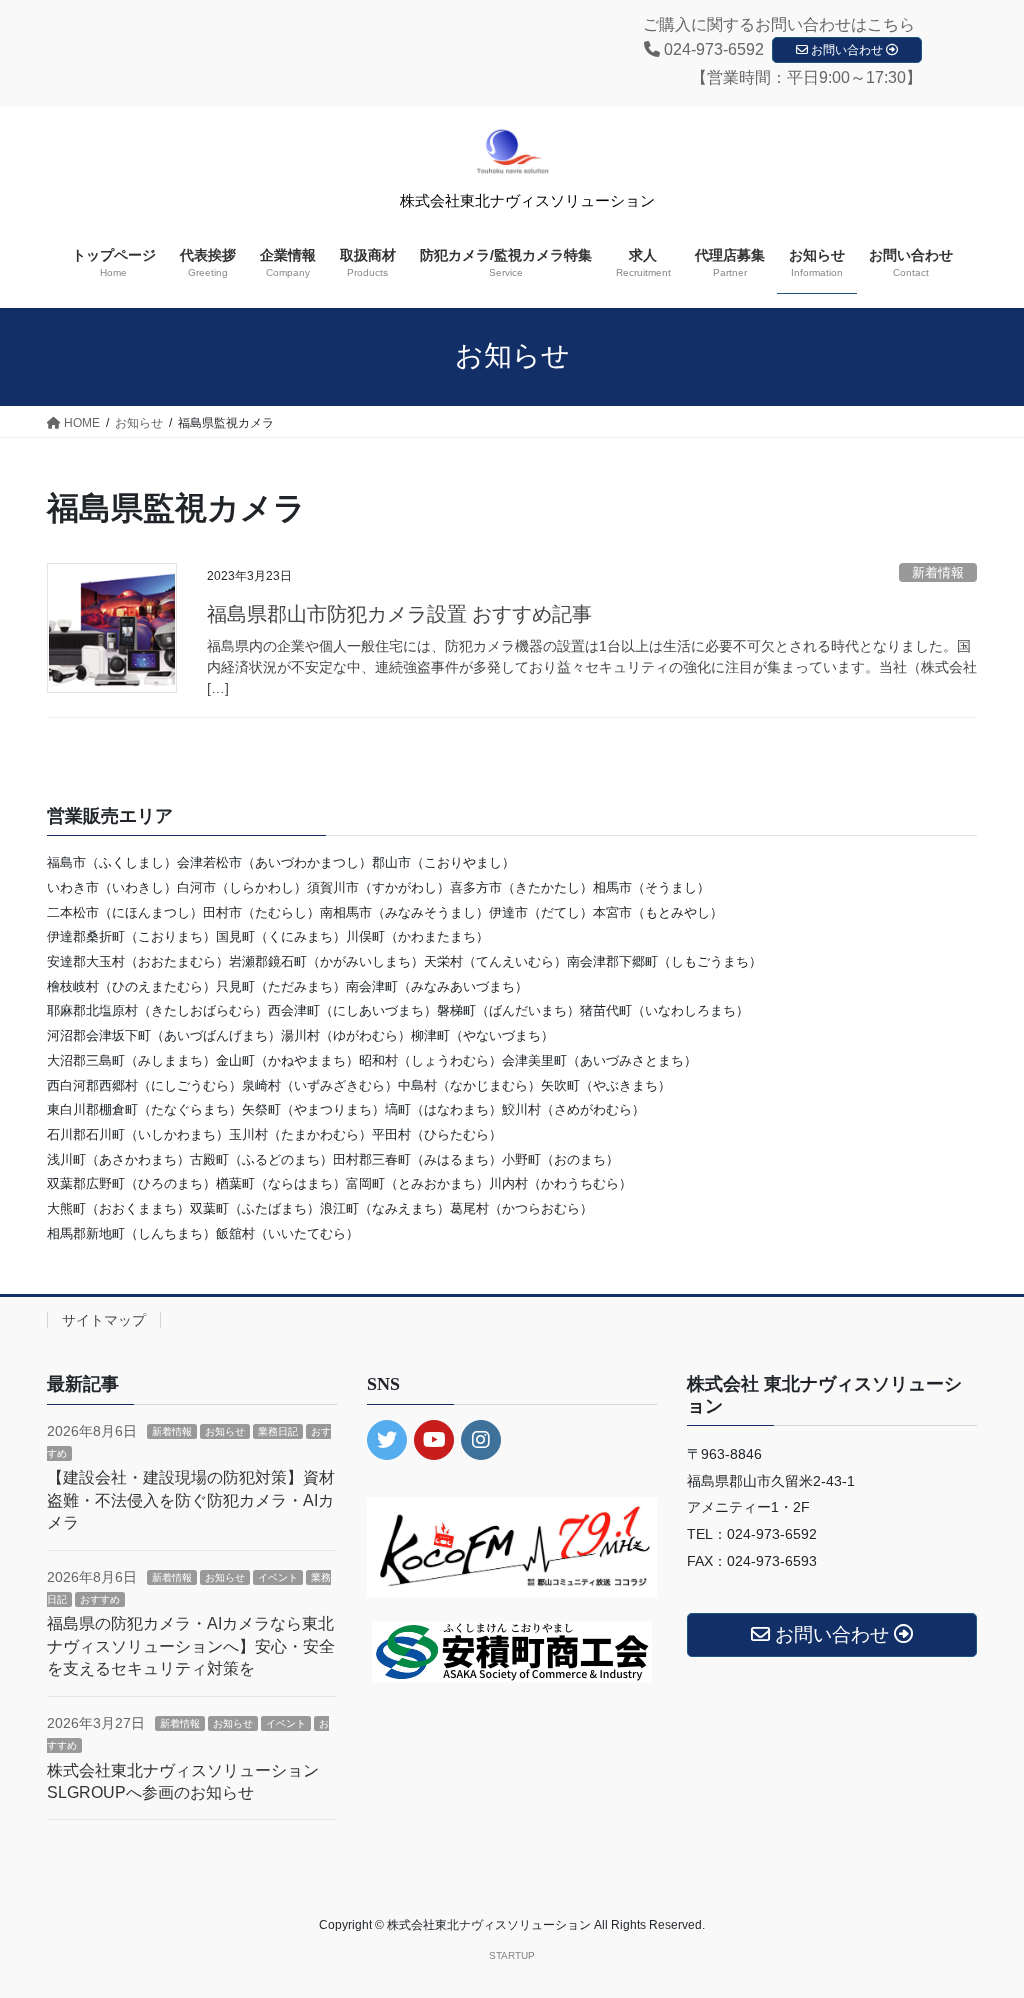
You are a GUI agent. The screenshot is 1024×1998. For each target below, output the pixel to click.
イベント (278, 1577)
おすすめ (100, 1599)
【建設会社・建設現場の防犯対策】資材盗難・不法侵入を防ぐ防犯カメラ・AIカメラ (191, 1500)
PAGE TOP (980, 1920)
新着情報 (938, 572)
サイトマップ (104, 1320)
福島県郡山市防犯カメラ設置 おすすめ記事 (399, 614)
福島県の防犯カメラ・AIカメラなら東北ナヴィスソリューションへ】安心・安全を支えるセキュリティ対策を (191, 1646)
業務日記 (278, 1431)
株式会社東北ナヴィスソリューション (527, 201)
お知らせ (225, 1431)
